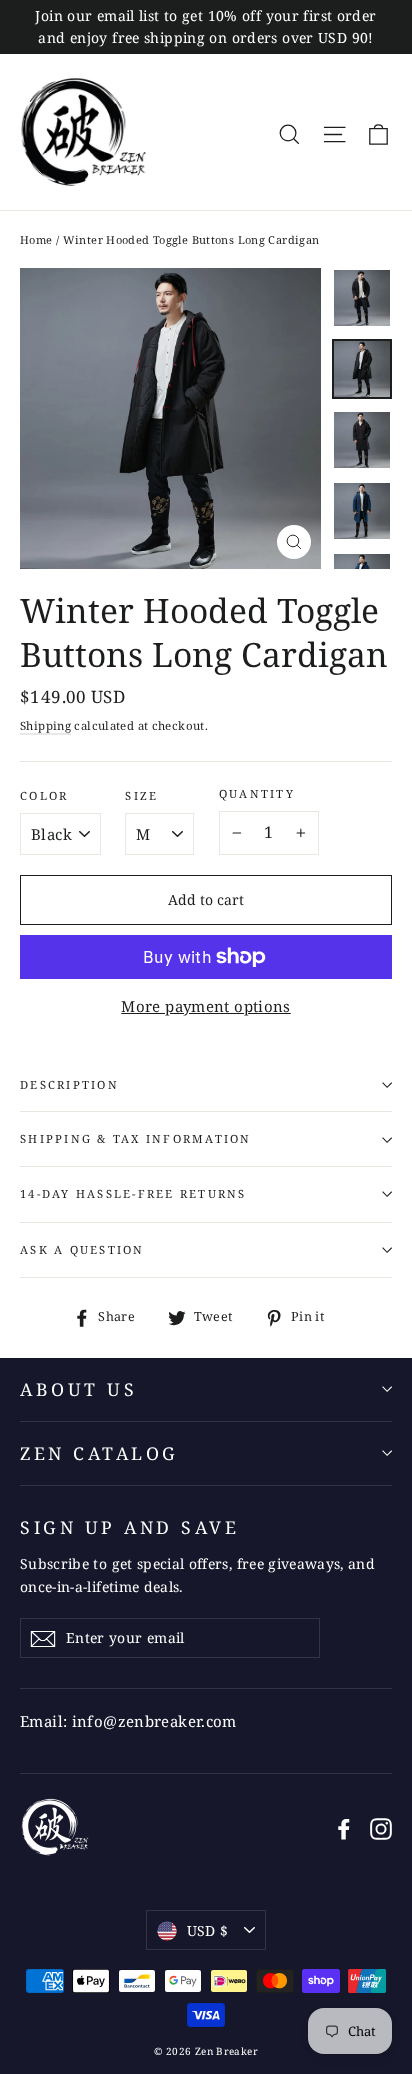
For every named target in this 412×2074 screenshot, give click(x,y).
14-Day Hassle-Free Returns (133, 1193)
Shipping (45, 725)
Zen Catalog (99, 1453)
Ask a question (82, 1249)
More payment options (206, 1006)
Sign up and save (129, 1527)
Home (36, 239)
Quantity (257, 794)
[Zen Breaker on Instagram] (381, 1827)
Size (141, 796)
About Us (78, 1389)
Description (69, 1084)
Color (44, 796)
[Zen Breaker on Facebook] (344, 1827)
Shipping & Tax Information (136, 1138)
